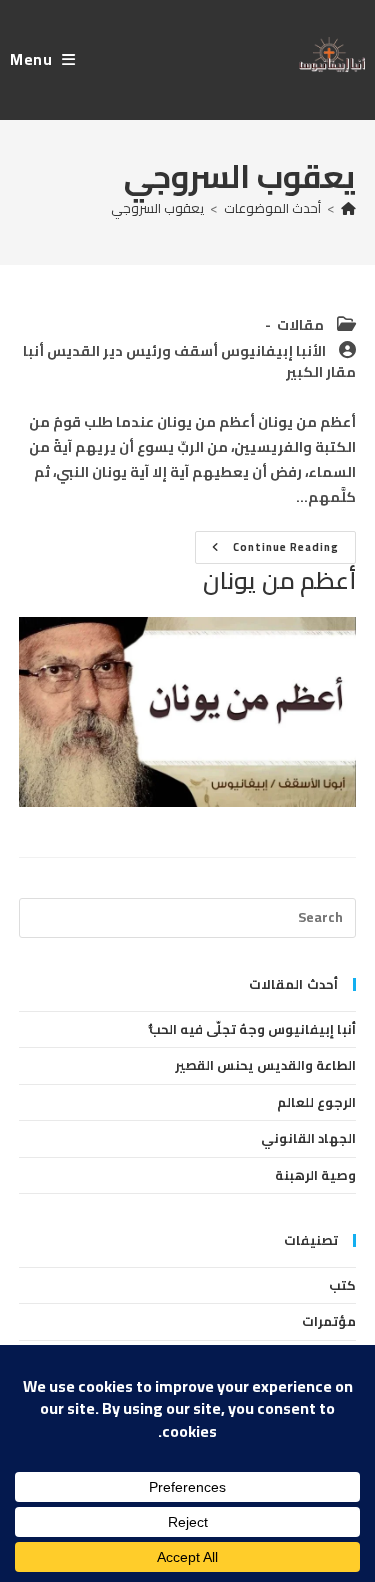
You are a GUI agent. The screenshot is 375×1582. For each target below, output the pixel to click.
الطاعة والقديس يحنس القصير (265, 1065)
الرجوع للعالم (316, 1102)
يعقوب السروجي (157, 208)
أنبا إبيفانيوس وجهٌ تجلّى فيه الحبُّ (252, 1029)
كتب (342, 1285)
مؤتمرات (329, 1321)
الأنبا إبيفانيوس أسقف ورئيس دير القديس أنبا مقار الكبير (189, 361)
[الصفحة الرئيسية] (348, 208)
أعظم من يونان (279, 580)
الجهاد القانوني (308, 1138)
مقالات (300, 325)
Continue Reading (271, 549)
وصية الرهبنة (315, 1175)
